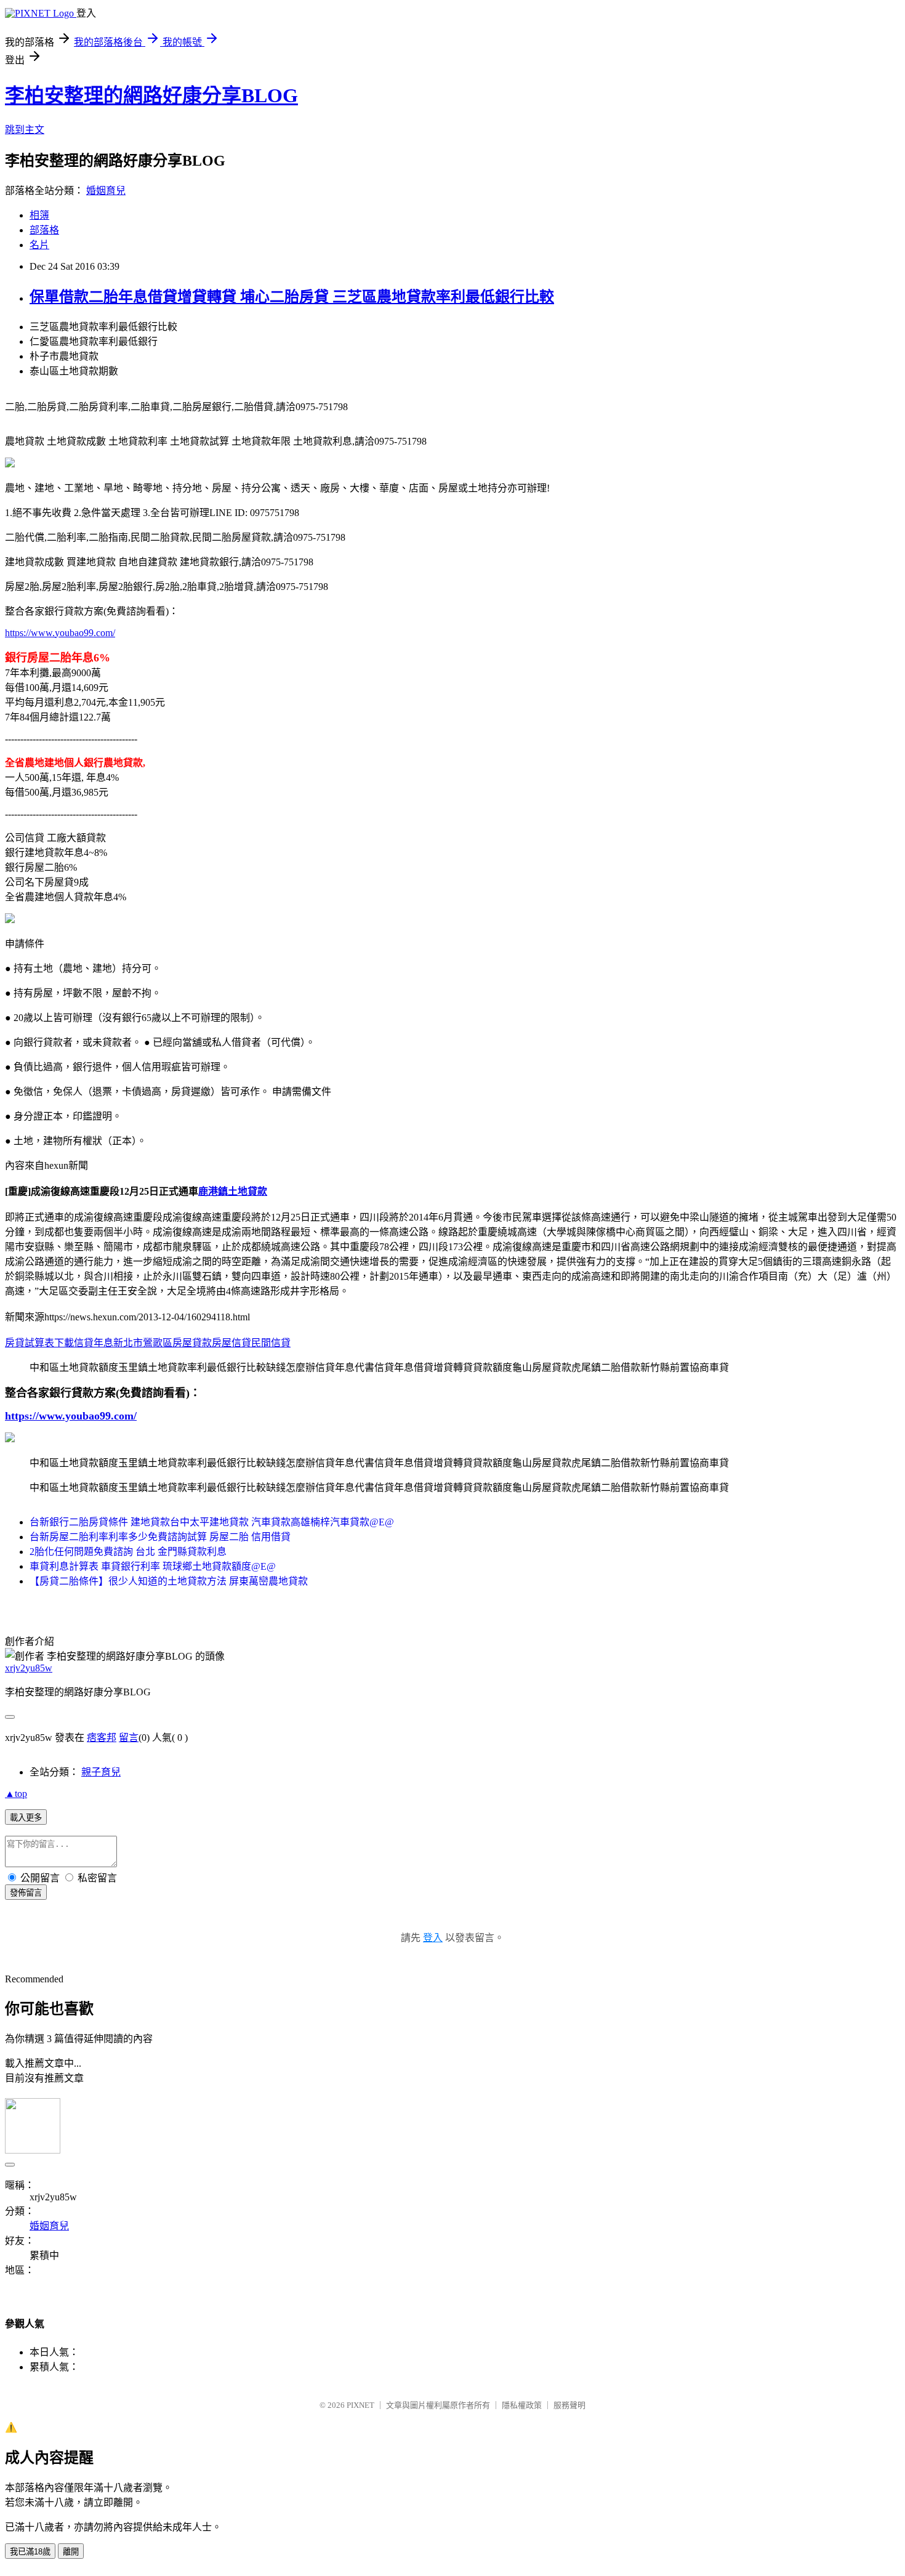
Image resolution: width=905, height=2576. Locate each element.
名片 (39, 245)
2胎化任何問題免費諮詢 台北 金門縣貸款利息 (128, 1552)
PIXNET (360, 2405)
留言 (129, 1738)
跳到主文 (25, 130)
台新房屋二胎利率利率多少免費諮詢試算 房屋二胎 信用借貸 (160, 1537)
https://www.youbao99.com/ (60, 633)
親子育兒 (101, 1772)
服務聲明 (569, 2405)
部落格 (44, 230)
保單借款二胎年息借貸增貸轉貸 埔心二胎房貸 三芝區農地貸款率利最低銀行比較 (292, 297)
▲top (16, 1794)
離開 (71, 2552)
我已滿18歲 (30, 2552)
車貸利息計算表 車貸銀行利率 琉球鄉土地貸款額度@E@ (153, 1566)
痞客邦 (102, 1738)
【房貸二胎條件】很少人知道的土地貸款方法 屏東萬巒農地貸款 (169, 1581)
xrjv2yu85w (29, 1668)
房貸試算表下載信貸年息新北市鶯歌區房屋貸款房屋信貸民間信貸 (148, 1343)
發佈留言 (26, 1893)
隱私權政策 (522, 2405)
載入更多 (26, 1818)
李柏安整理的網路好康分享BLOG (151, 95)
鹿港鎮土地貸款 (233, 1191)
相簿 (39, 215)
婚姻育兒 (106, 191)
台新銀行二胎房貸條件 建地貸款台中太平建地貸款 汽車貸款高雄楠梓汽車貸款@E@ (212, 1522)
